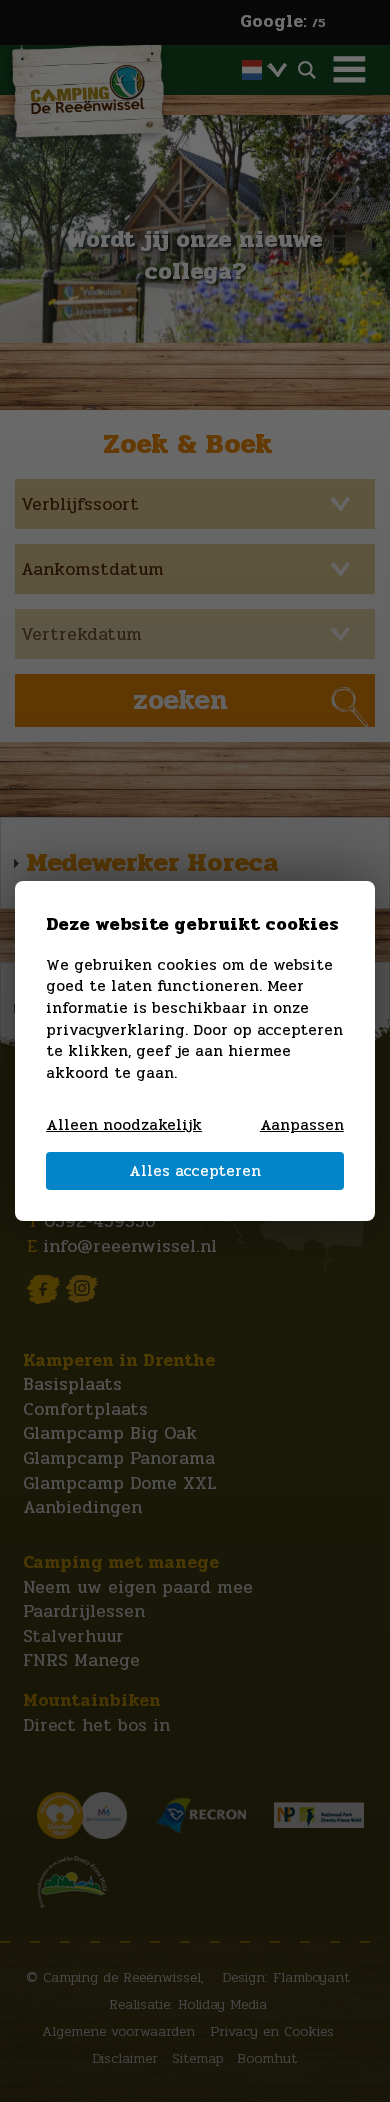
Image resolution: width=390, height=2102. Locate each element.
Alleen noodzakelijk (124, 1126)
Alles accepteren (195, 1171)
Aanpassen (302, 1126)
